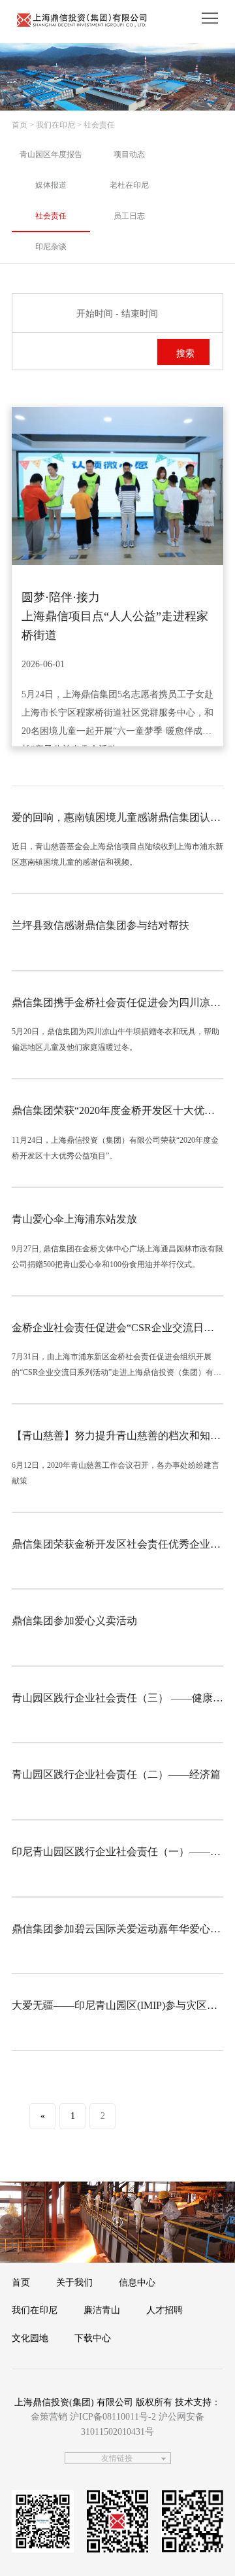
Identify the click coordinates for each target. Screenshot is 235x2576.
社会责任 (51, 216)
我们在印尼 (35, 2310)
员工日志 (129, 216)
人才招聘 (164, 2310)
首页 (20, 125)
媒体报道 (51, 185)
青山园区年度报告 (51, 154)
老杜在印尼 (129, 185)
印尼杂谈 (51, 247)
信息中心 (137, 2283)
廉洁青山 (102, 2310)
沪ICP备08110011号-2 (113, 2417)
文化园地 (30, 2338)
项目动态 (129, 154)
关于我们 (74, 2283)
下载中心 (93, 2338)
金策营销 (49, 2417)
